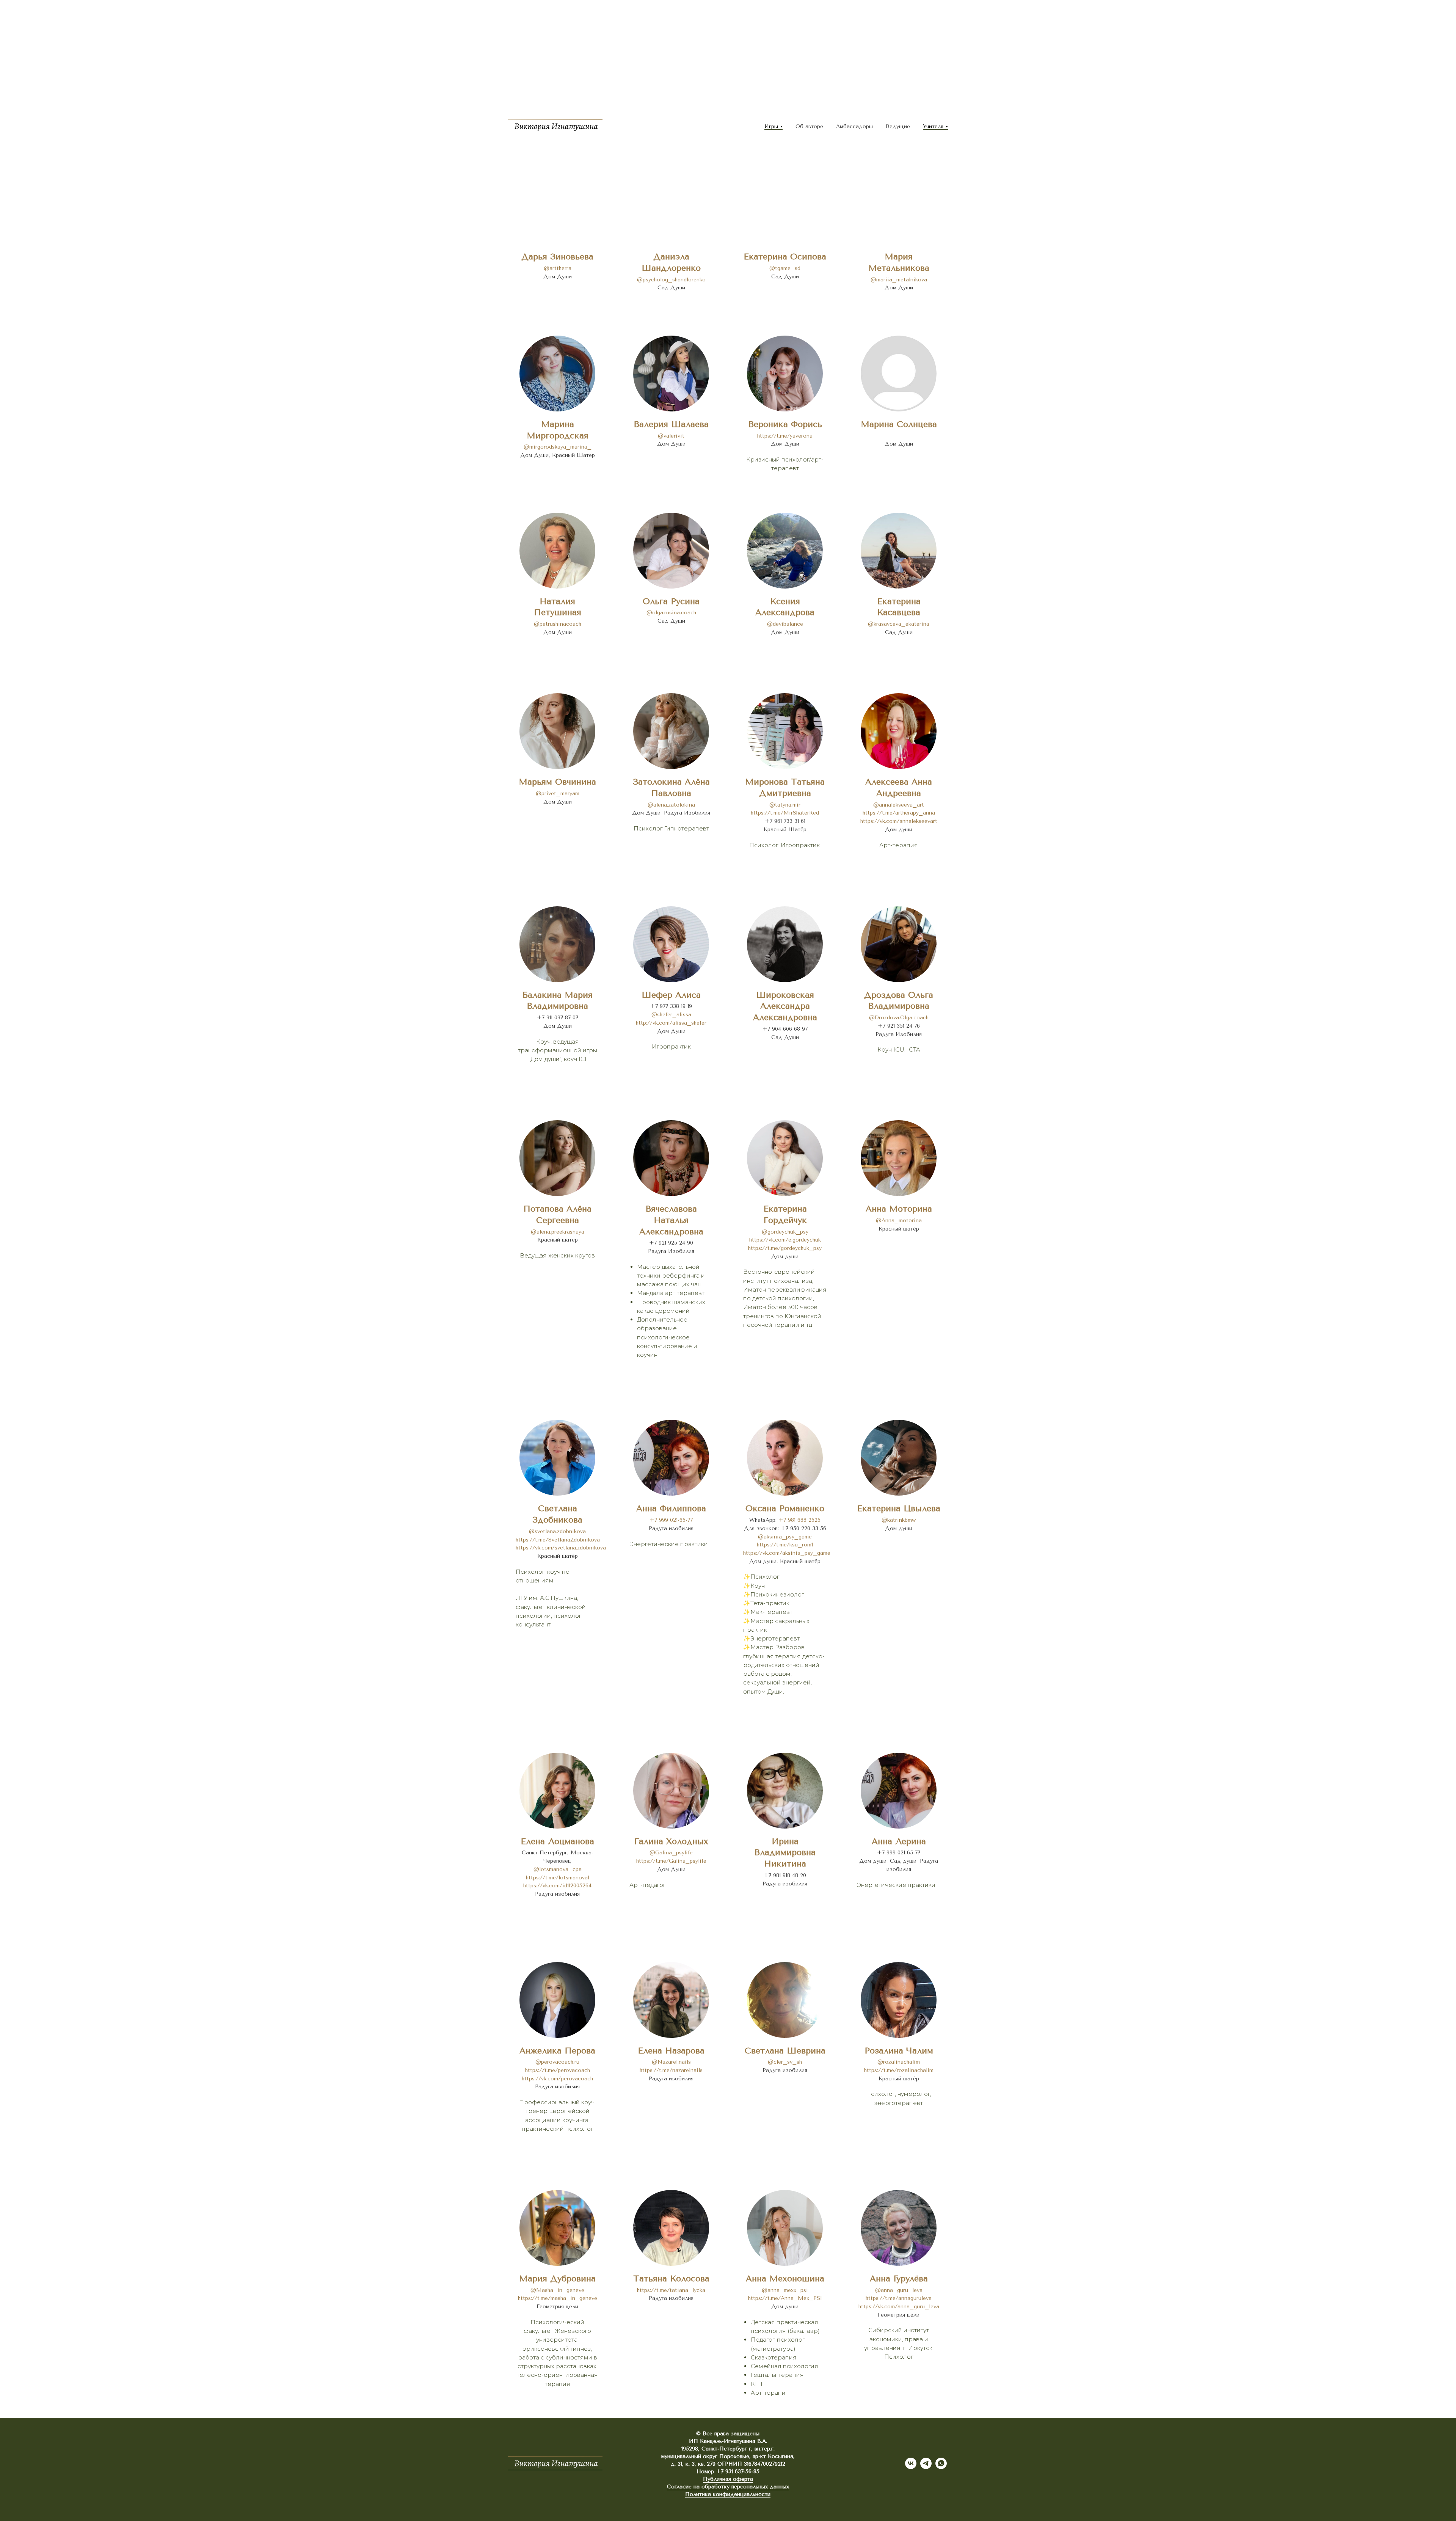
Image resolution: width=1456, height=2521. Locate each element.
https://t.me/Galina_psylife (671, 1861)
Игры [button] (771, 126)
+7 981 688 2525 (799, 1520)
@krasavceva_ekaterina (899, 624)
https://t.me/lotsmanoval (558, 1878)
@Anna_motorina (899, 1220)
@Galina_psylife (671, 1853)
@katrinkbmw (899, 1520)
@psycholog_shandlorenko (671, 280)
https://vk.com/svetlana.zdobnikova (561, 1548)
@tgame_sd (785, 268)
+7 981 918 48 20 (785, 1875)
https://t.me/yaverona (785, 436)
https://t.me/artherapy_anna (899, 813)
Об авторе (809, 126)
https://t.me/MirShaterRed (785, 813)
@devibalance (785, 624)
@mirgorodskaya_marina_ (558, 447)
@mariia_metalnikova (899, 280)
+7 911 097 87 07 (558, 1018)
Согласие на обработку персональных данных (728, 2487)
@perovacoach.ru (557, 2062)
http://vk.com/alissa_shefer (671, 1023)
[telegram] (926, 2467)
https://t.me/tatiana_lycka (671, 2290)
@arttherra (558, 268)
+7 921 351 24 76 (899, 1026)
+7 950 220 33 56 (803, 1528)
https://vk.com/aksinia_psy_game (787, 1553)
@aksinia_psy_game (785, 1537)
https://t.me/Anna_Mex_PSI (785, 2298)
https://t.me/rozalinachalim (899, 2070)
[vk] (911, 2467)
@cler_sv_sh (785, 2062)
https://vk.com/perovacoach (557, 2079)
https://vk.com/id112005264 (557, 1886)
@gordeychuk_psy (785, 1232)
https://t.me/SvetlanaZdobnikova (558, 1540)
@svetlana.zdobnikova (557, 1531)
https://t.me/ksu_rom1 (785, 1545)
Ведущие (898, 126)
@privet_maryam (558, 794)
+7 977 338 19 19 (671, 1006)
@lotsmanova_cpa (558, 1869)
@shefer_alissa (671, 1015)
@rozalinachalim (899, 2062)
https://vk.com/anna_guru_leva (899, 2307)
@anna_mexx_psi (785, 2290)
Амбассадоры (854, 126)
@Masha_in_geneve (557, 2290)
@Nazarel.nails (671, 2062)
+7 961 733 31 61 (785, 821)
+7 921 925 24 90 (671, 1243)
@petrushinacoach (558, 624)
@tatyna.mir (785, 805)
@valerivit (671, 436)
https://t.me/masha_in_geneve (558, 2298)
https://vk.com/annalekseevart (899, 821)
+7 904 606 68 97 (785, 1029)
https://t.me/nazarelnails (671, 2070)
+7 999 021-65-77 (671, 1520)
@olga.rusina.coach (671, 613)
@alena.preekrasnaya (558, 1232)
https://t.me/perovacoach (558, 2070)
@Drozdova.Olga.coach (899, 1018)
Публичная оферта (728, 2479)
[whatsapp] (941, 2467)
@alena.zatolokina (671, 805)
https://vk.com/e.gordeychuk (785, 1240)
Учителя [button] (933, 126)
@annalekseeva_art (899, 805)
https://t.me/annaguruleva (899, 2298)
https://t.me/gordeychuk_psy (785, 1248)
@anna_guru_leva (899, 2290)
